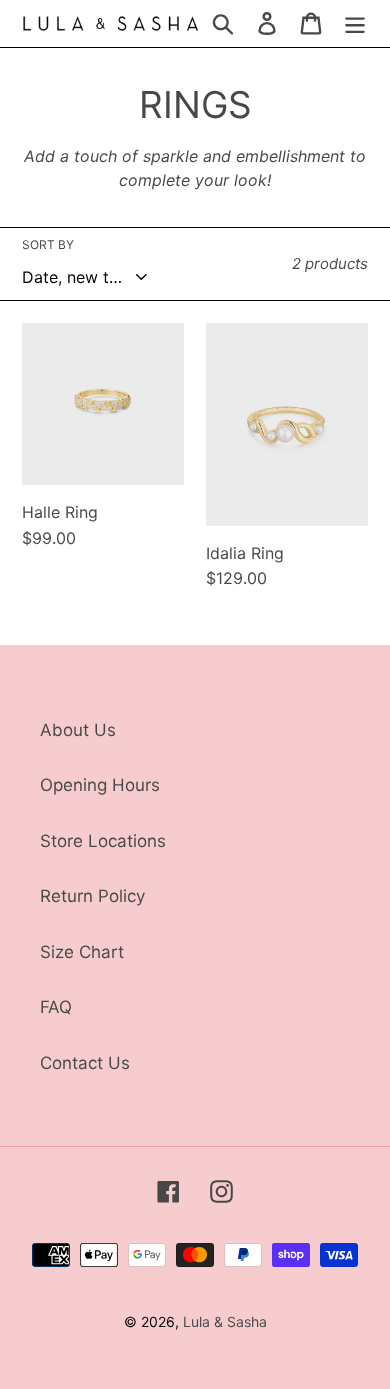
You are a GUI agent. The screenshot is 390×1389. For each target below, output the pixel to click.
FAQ (56, 1007)
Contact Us (85, 1063)
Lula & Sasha (225, 1321)
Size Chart (82, 952)
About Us (78, 730)
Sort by (48, 244)
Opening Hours (100, 785)
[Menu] (355, 24)
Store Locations (103, 841)
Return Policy (92, 896)
